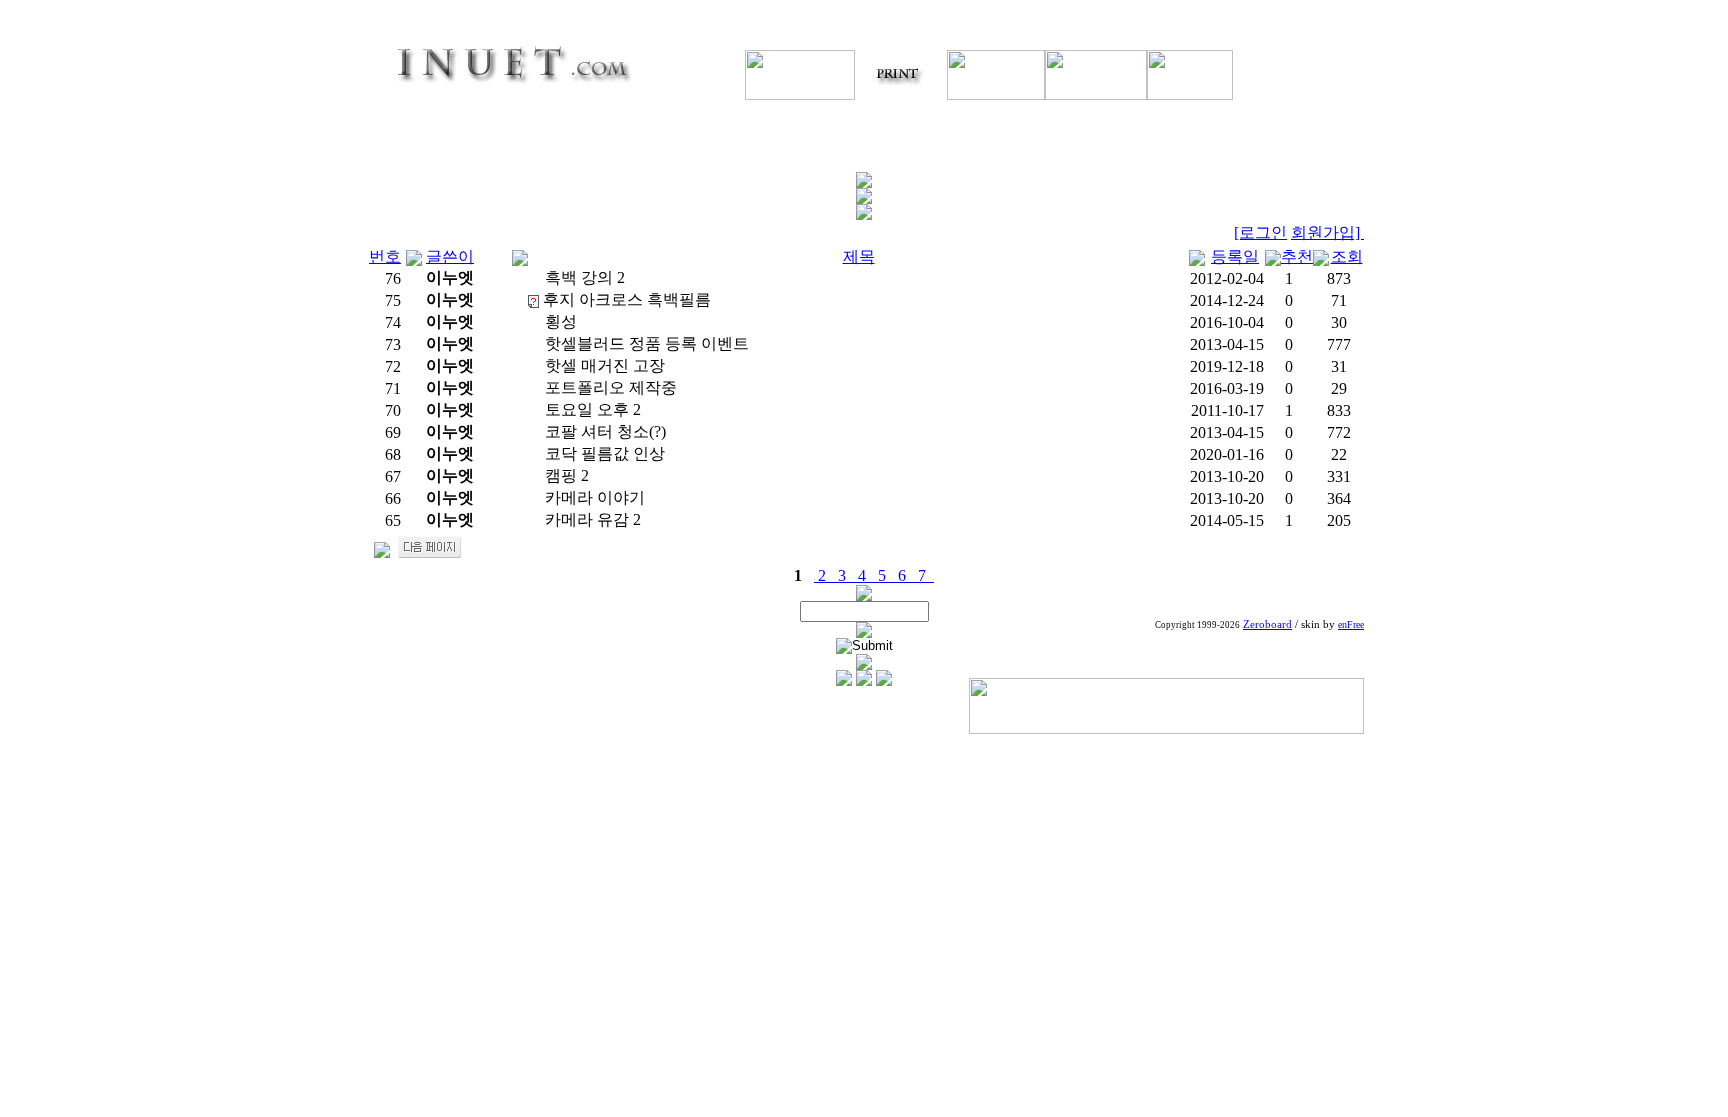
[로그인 (1260, 232)
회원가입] (1327, 232)
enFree (1351, 624)
